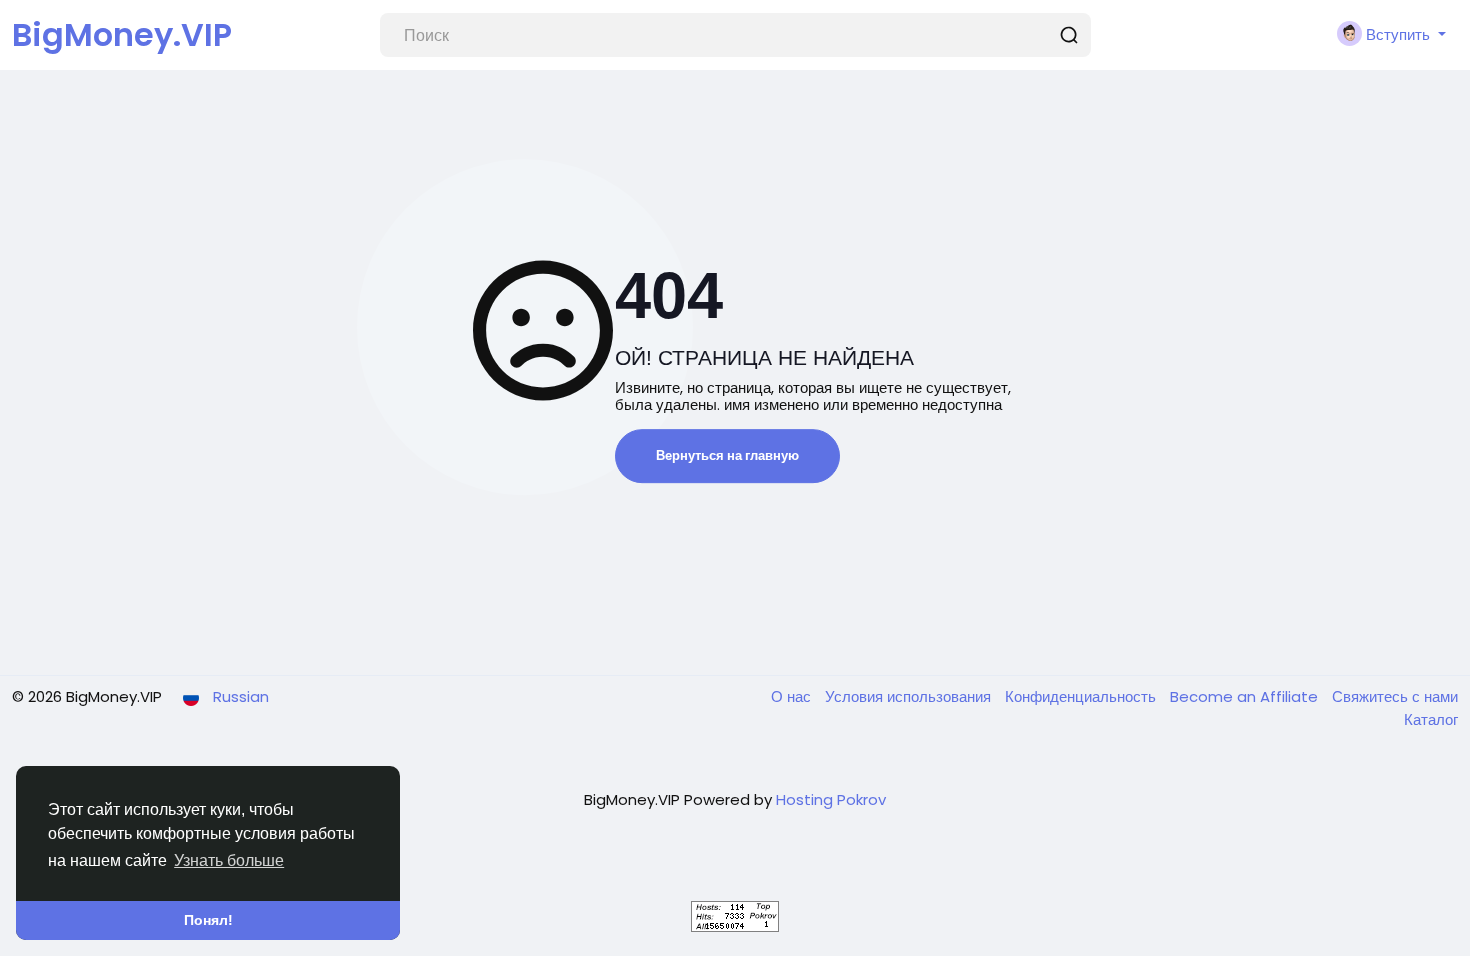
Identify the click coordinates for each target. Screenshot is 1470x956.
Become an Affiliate (1246, 696)
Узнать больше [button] (229, 860)
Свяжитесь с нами (1395, 696)
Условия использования (910, 696)
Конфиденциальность (1082, 696)
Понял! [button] (208, 920)
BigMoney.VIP (122, 34)
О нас (793, 696)
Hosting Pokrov (831, 799)
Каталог (1431, 719)
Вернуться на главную (727, 455)
